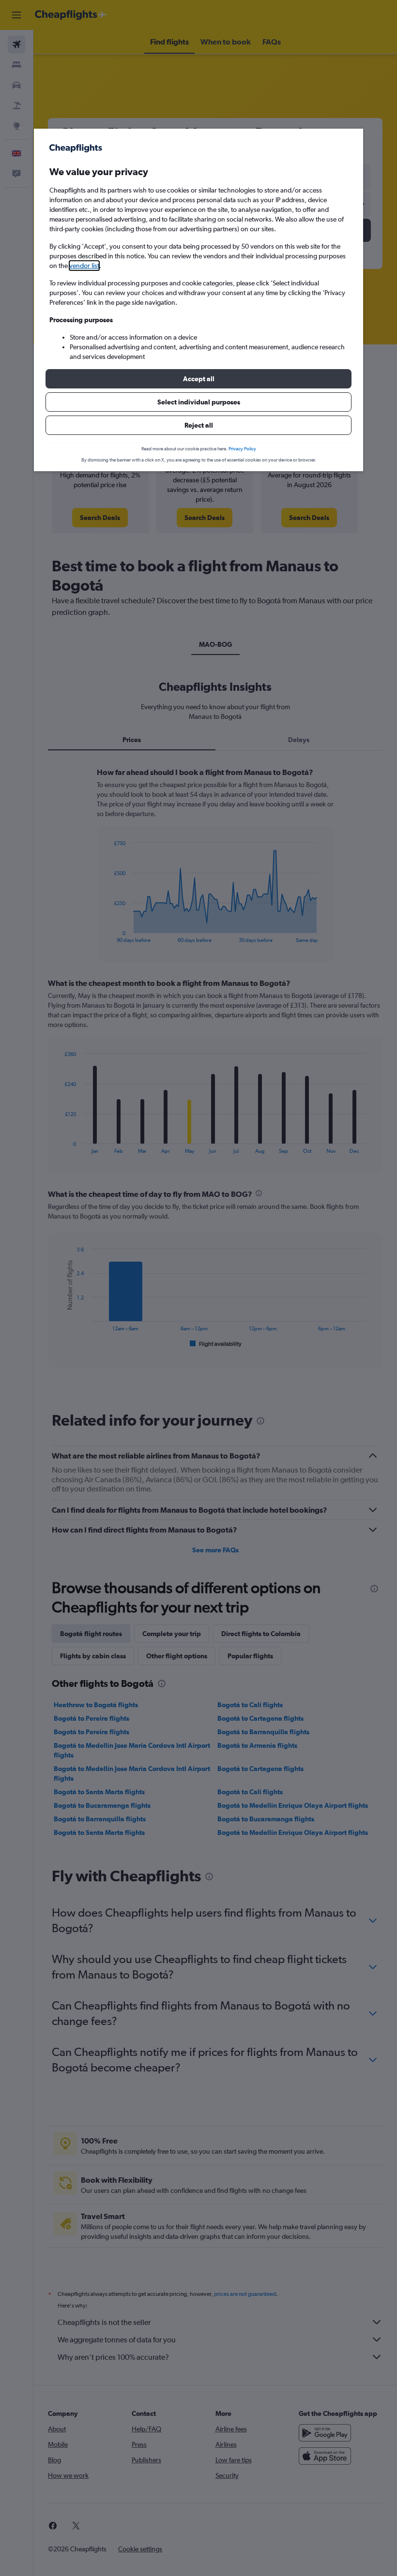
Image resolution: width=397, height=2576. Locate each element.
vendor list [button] (84, 266)
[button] (198, 379)
